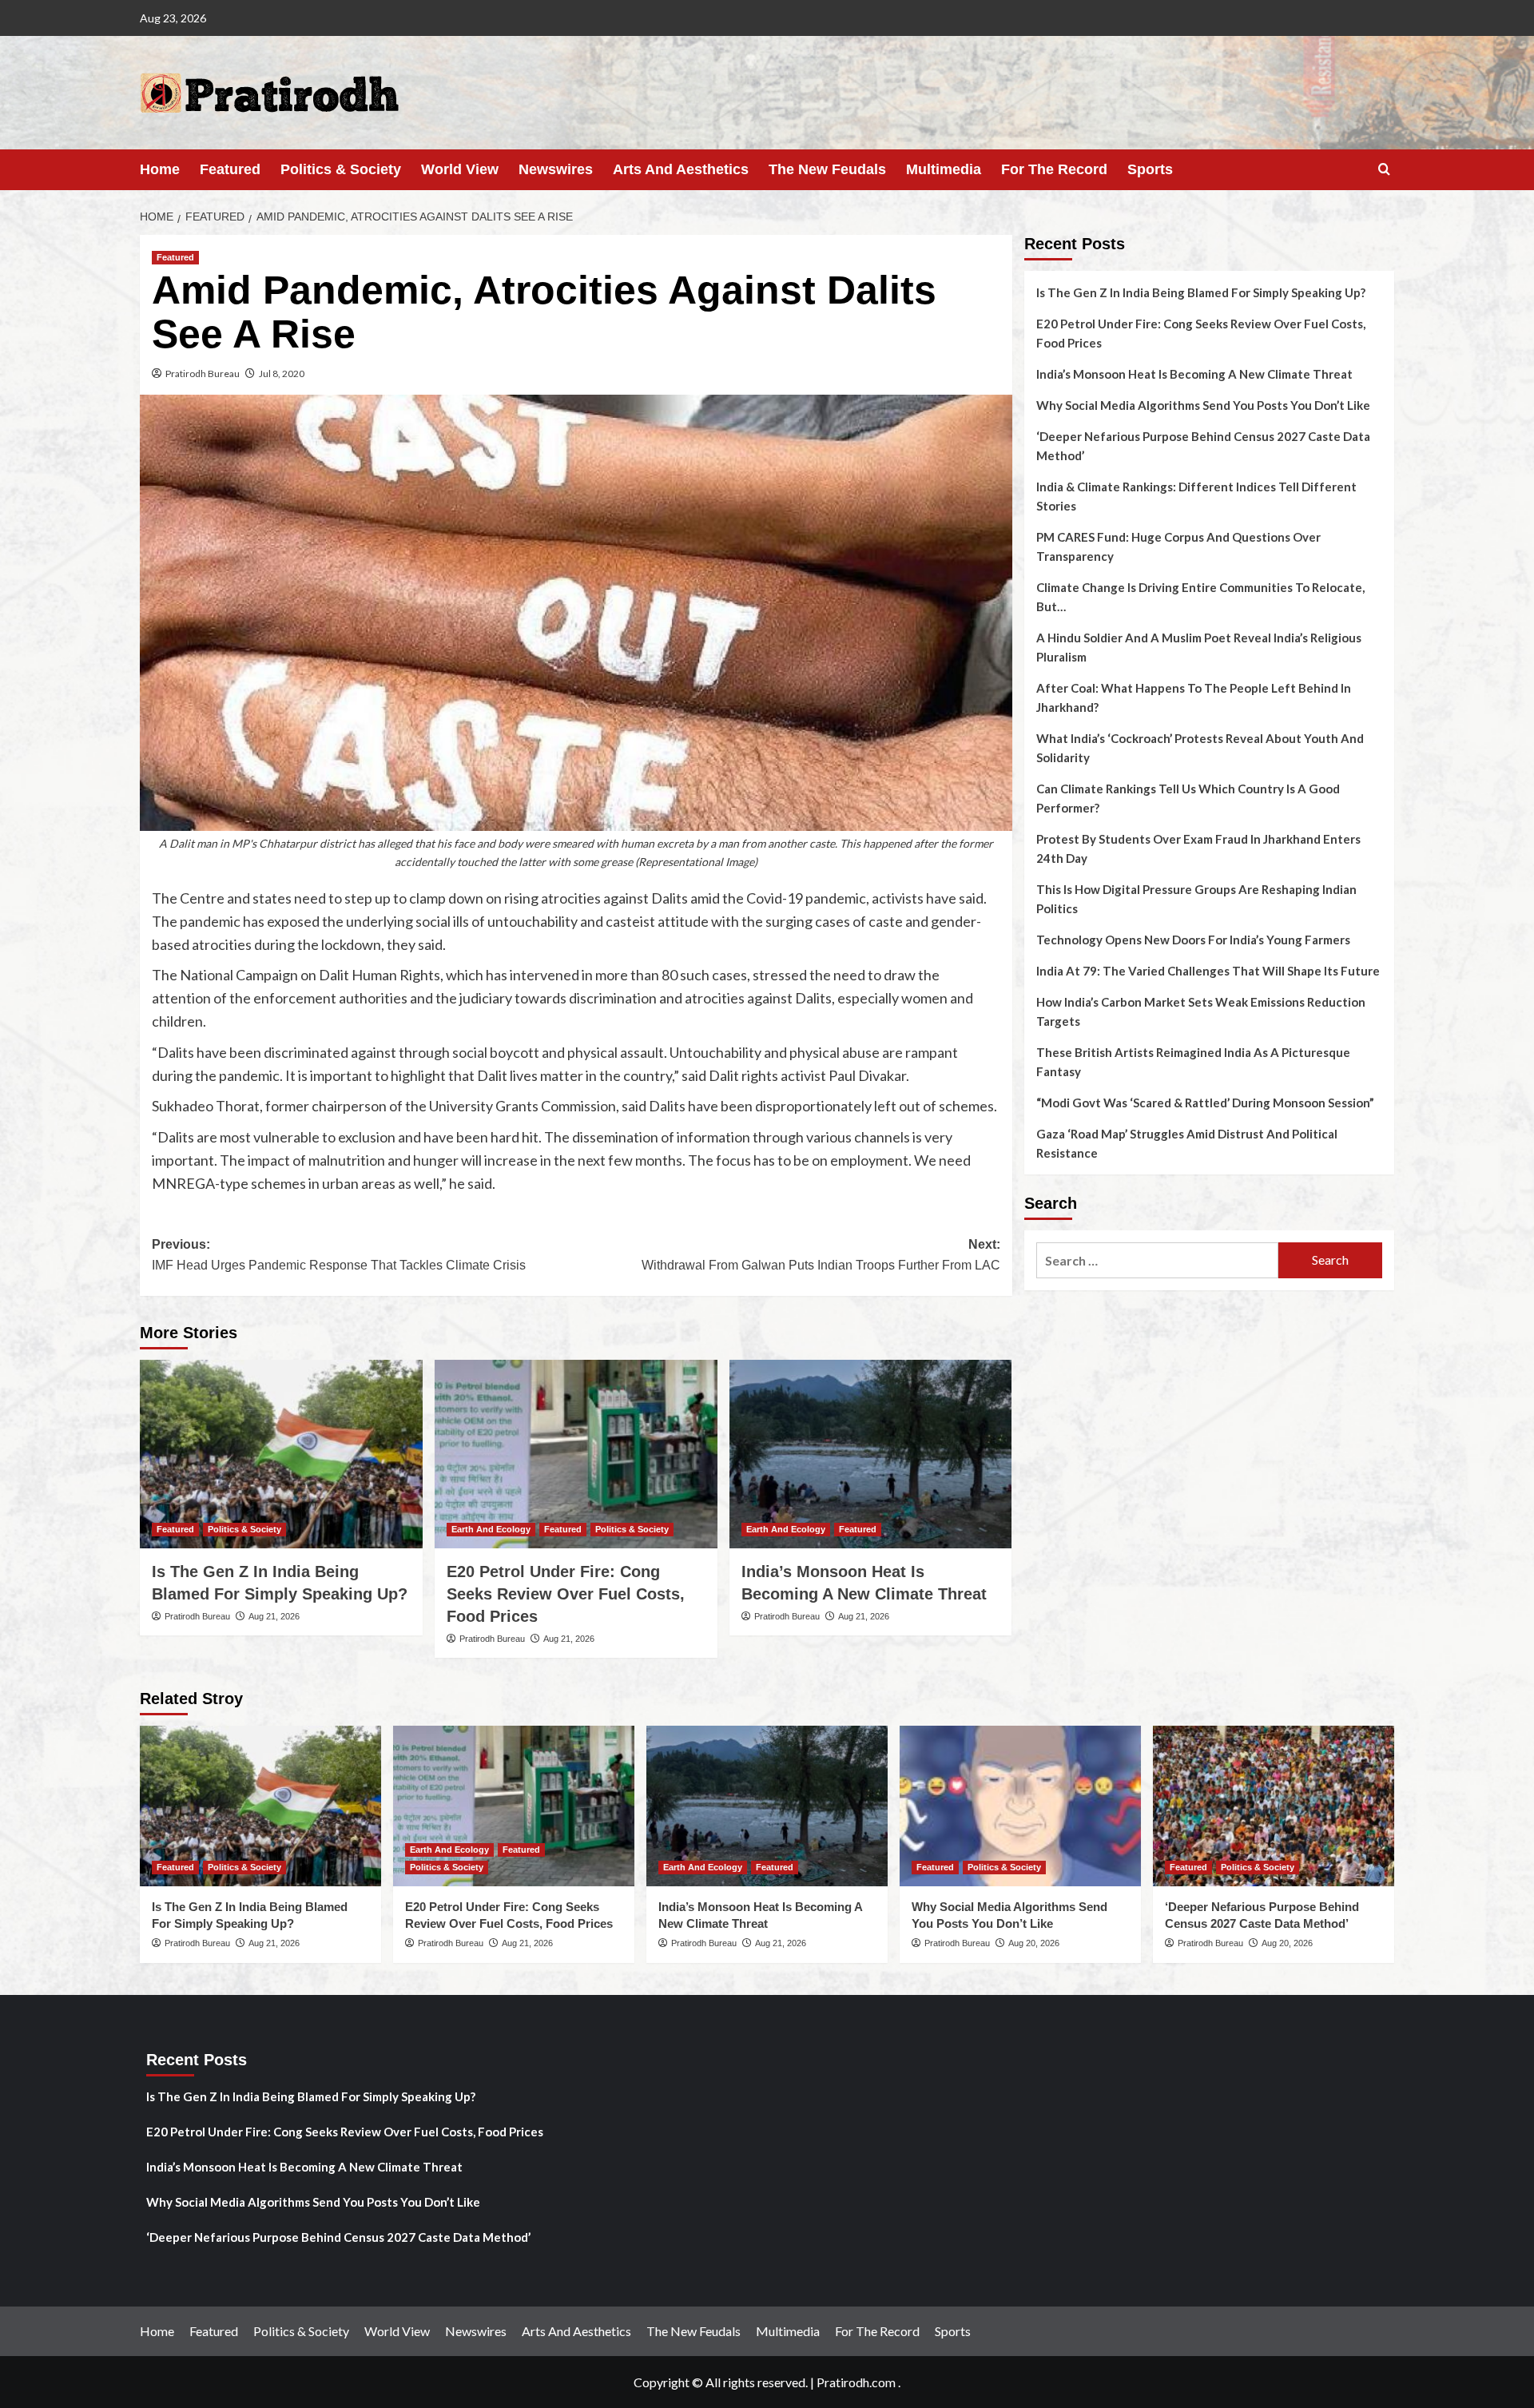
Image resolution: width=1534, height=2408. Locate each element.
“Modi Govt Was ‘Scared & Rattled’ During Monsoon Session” (1205, 1103)
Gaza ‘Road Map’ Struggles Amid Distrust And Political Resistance (1187, 1143)
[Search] (1384, 170)
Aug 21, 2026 (274, 1616)
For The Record (1054, 169)
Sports (1150, 169)
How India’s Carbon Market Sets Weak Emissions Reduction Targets (1201, 1011)
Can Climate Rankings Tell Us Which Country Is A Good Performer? (1188, 798)
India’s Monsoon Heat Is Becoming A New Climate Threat (1194, 374)
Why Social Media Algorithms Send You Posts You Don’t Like (1203, 405)
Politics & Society (341, 169)
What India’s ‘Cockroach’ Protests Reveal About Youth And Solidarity (1200, 748)
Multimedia (944, 169)
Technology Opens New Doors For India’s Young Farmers (1193, 940)
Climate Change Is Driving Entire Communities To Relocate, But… (1200, 597)
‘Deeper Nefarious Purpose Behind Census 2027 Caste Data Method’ (1203, 446)
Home (160, 169)
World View (460, 169)
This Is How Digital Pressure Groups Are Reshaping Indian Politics (1196, 899)
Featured (230, 169)
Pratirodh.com (856, 2382)
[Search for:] (1157, 1260)
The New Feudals (827, 169)
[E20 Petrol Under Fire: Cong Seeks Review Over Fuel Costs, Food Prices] (576, 1454)
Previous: (339, 1255)
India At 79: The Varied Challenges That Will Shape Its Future (1208, 971)
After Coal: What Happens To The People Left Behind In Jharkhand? (1194, 697)
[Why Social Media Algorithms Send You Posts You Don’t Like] (1020, 1806)
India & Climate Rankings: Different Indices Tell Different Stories (1196, 496)
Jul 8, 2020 (282, 374)
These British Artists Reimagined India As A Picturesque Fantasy (1193, 1062)
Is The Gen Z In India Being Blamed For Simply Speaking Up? (1201, 292)
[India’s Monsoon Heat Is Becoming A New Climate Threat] (871, 1454)
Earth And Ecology (491, 1529)
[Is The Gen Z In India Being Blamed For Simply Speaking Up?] (281, 1454)
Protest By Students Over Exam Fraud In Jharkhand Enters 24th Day (1198, 848)
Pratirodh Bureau (203, 374)
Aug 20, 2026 (1034, 1943)
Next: (821, 1255)
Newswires (556, 169)
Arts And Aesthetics (681, 169)
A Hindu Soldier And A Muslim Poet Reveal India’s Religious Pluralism (1199, 647)
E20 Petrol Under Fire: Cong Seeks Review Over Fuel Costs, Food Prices (566, 1594)
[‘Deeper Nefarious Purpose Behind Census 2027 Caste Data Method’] (1274, 1806)
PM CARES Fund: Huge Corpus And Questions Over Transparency (1178, 546)
